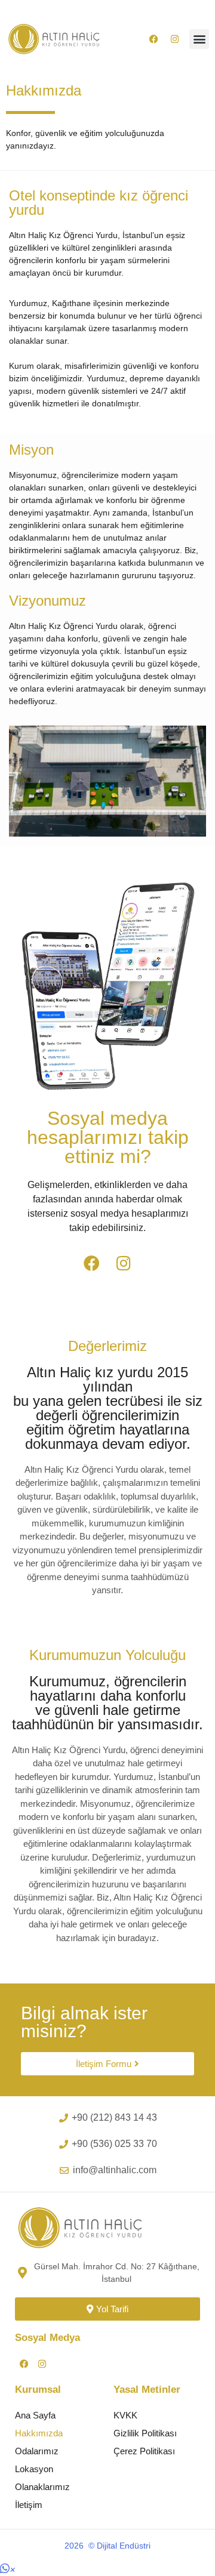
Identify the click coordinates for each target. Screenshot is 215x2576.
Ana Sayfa (35, 2415)
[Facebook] (153, 39)
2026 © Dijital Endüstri (107, 2546)
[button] (199, 39)
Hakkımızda (39, 2433)
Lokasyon (34, 2469)
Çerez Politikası (144, 2451)
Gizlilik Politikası (145, 2433)
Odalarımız (37, 2451)
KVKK (125, 2415)
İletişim (29, 2505)
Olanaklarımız (42, 2487)
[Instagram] (174, 39)
